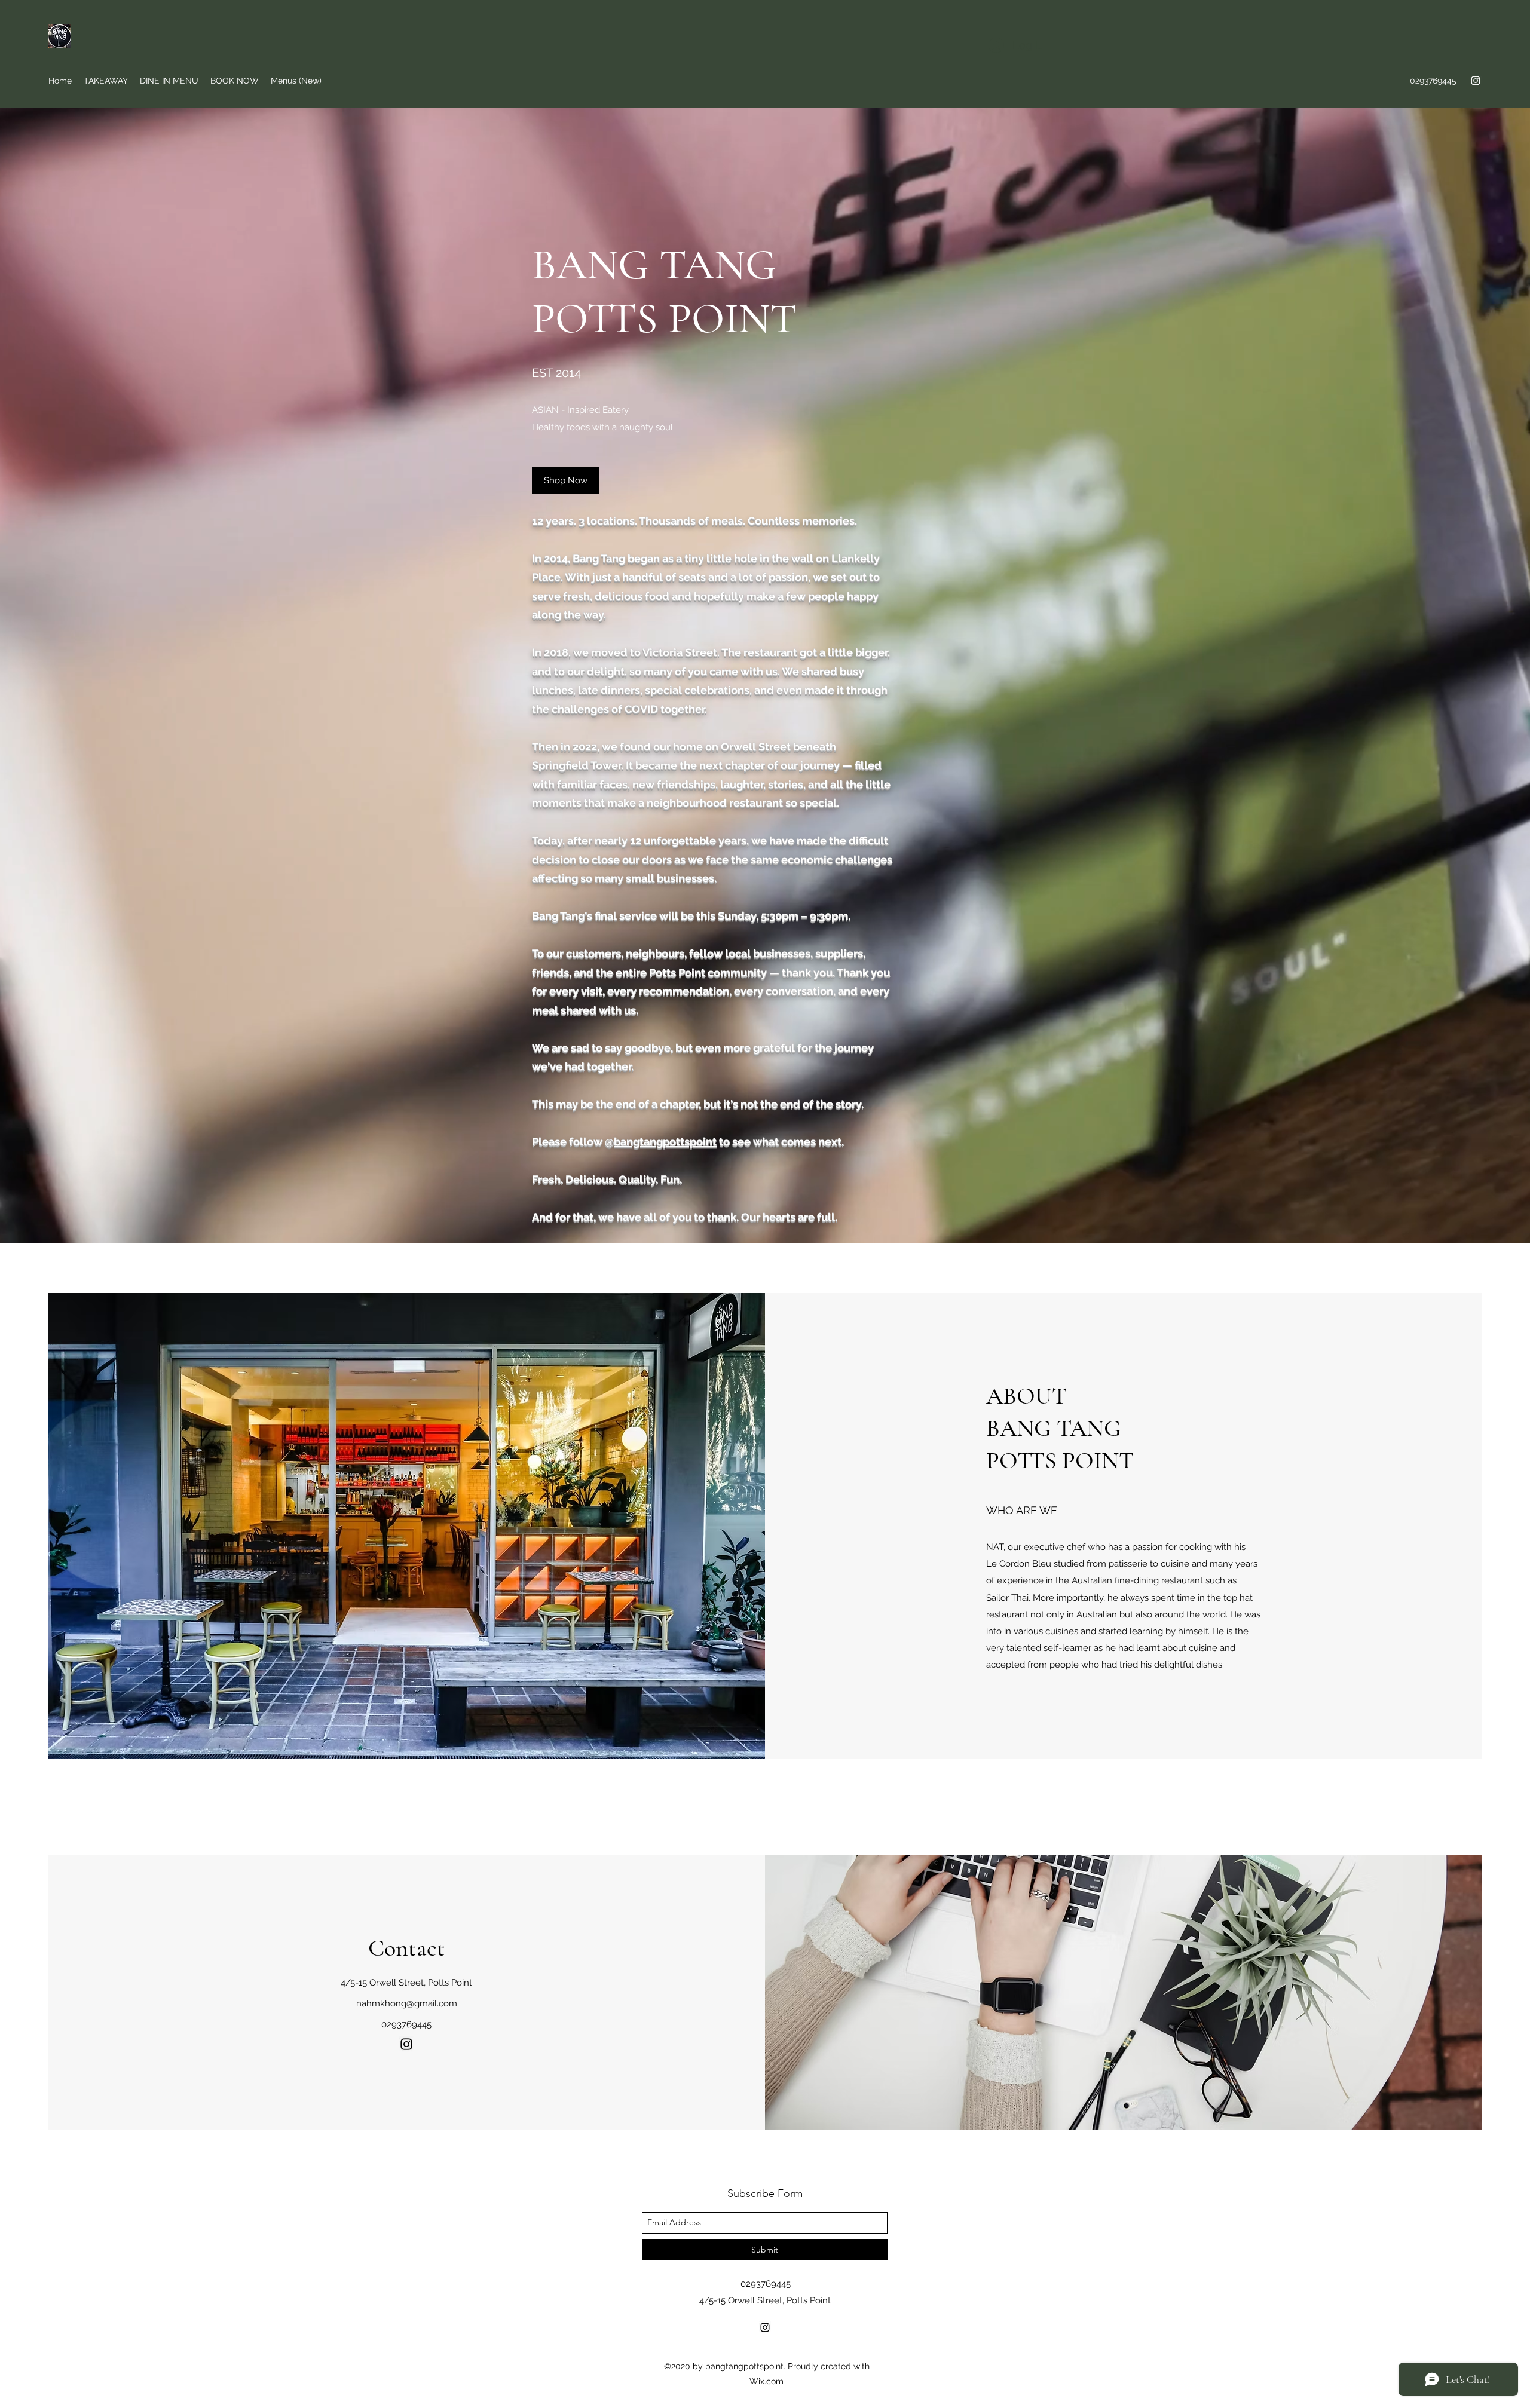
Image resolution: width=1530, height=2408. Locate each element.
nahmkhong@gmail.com (407, 2003)
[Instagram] (1476, 81)
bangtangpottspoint (665, 1142)
